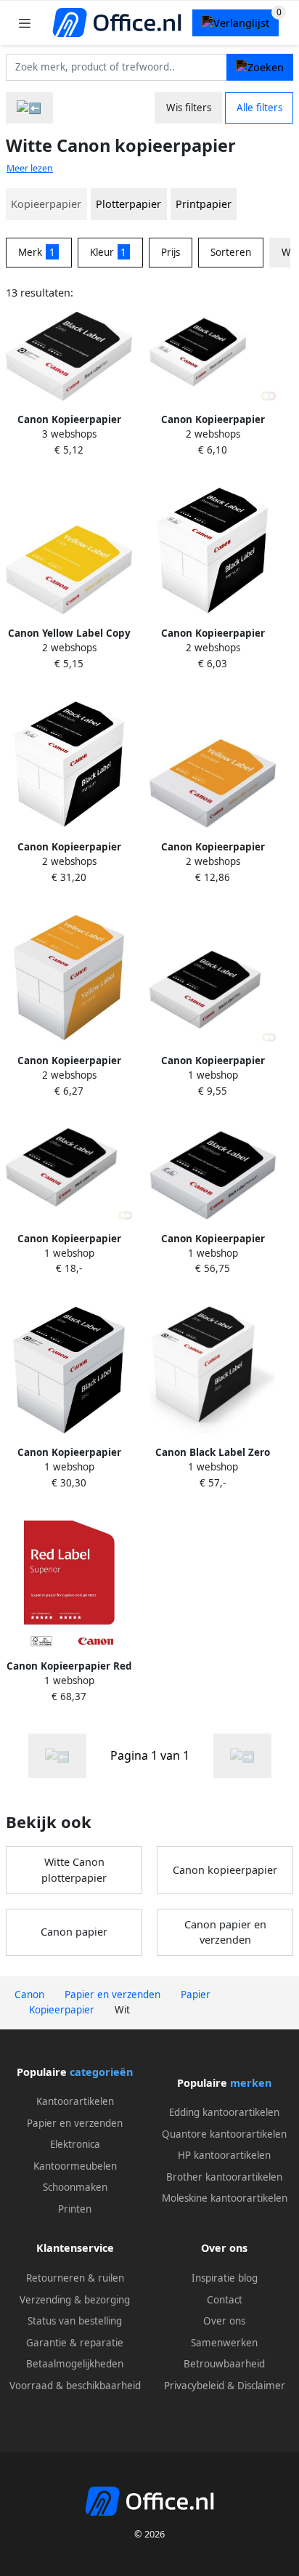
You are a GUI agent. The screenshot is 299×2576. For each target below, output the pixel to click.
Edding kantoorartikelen (224, 2112)
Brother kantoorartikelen (224, 2177)
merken (251, 2083)
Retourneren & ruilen (75, 2278)
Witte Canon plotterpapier (74, 1870)
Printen (75, 2209)
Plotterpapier (128, 204)
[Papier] (29, 108)
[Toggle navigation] (25, 23)
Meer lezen (30, 168)
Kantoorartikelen (75, 2101)
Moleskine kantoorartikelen (225, 2198)
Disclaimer (261, 2386)
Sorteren (231, 252)
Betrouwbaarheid (224, 2364)
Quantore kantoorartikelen (224, 2134)
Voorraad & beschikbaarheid (75, 2386)
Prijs (171, 252)
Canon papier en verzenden (225, 1932)
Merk (37, 252)
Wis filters (189, 108)
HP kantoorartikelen (224, 2155)
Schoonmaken (75, 2187)
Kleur (108, 252)
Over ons (224, 2321)
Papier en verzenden (75, 2123)
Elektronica (75, 2144)
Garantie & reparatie (75, 2343)
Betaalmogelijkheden (75, 2364)
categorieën (101, 2072)
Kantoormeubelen (75, 2166)
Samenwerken (224, 2343)
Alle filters (259, 108)
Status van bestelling (75, 2321)
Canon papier (74, 1932)
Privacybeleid (194, 2386)
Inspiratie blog (225, 2278)
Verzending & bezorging (75, 2300)
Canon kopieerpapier (225, 1870)
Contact (225, 2300)
